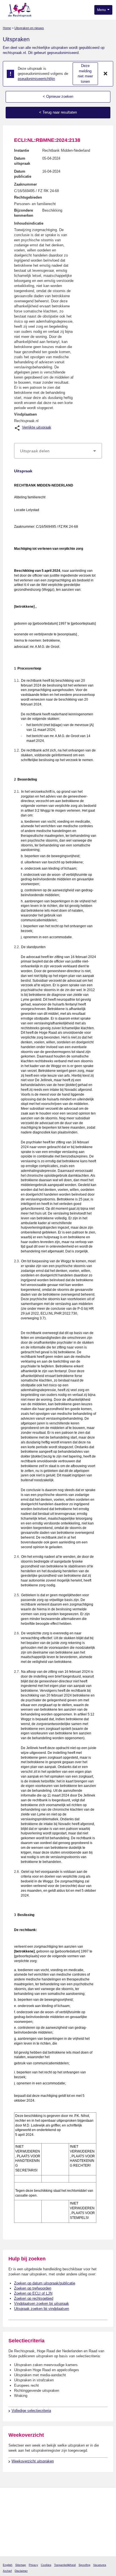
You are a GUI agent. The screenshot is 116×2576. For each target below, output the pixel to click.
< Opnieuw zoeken (58, 96)
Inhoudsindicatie (29, 223)
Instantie (22, 150)
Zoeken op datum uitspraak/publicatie (45, 2283)
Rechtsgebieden (28, 197)
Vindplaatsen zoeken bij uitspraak (42, 2304)
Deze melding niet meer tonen (85, 74)
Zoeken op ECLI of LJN (33, 2293)
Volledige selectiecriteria (31, 2411)
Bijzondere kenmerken (24, 213)
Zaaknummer (25, 184)
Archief (7, 2571)
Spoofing (84, 2565)
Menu (102, 10)
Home (7, 28)
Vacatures (100, 2565)
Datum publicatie (23, 174)
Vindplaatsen (25, 414)
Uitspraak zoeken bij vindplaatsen (42, 2309)
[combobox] (58, 451)
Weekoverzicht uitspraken (33, 2461)
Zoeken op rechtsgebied (34, 2298)
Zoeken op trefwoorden (33, 2288)
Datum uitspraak (22, 161)
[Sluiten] (106, 74)
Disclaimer (21, 2571)
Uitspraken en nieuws (29, 28)
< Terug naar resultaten (58, 112)
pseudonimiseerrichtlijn (36, 79)
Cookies (46, 2565)
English (8, 2565)
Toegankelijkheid (65, 2565)
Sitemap (21, 2565)
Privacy (33, 2565)
